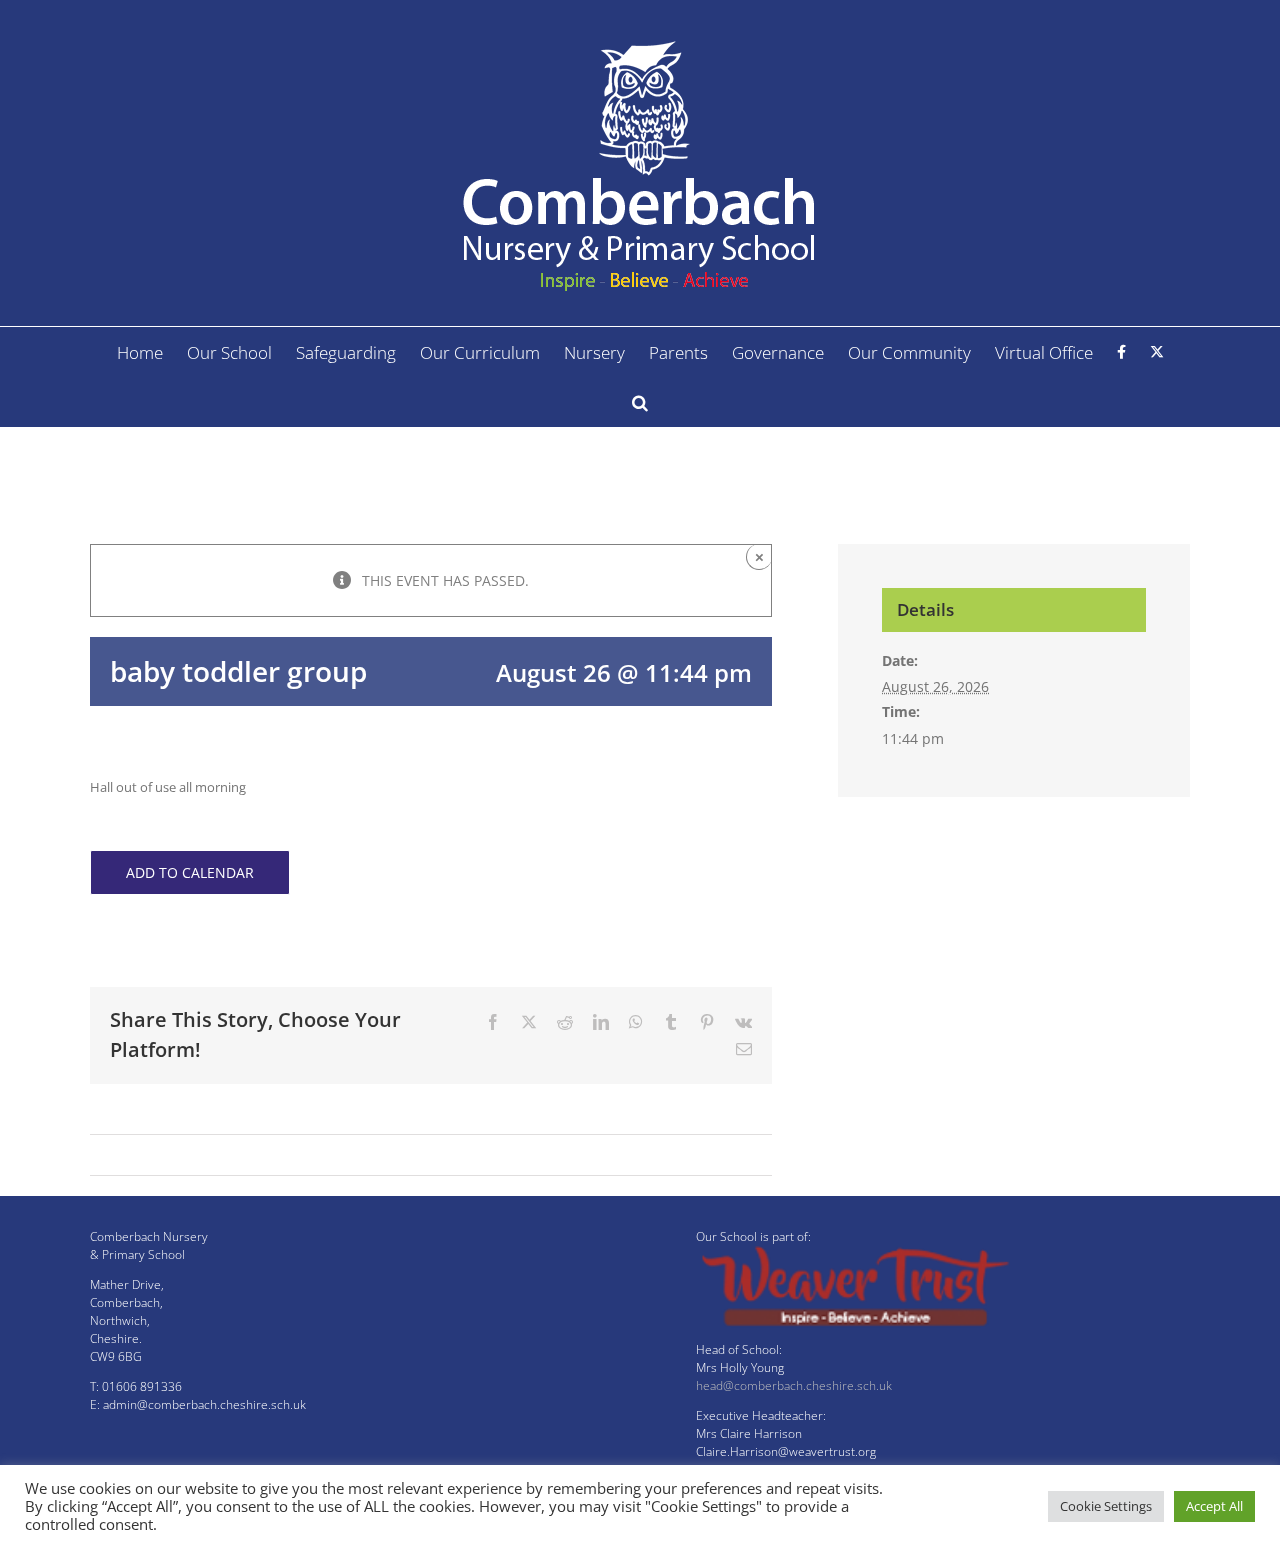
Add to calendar (190, 872)
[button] (640, 402)
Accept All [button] (1214, 1506)
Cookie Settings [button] (1106, 1506)
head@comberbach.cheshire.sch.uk (794, 1385)
